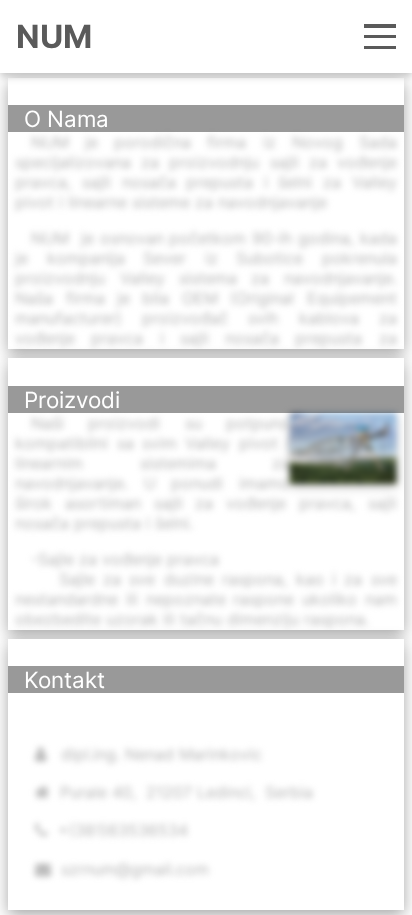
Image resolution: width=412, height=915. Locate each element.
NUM (54, 36)
